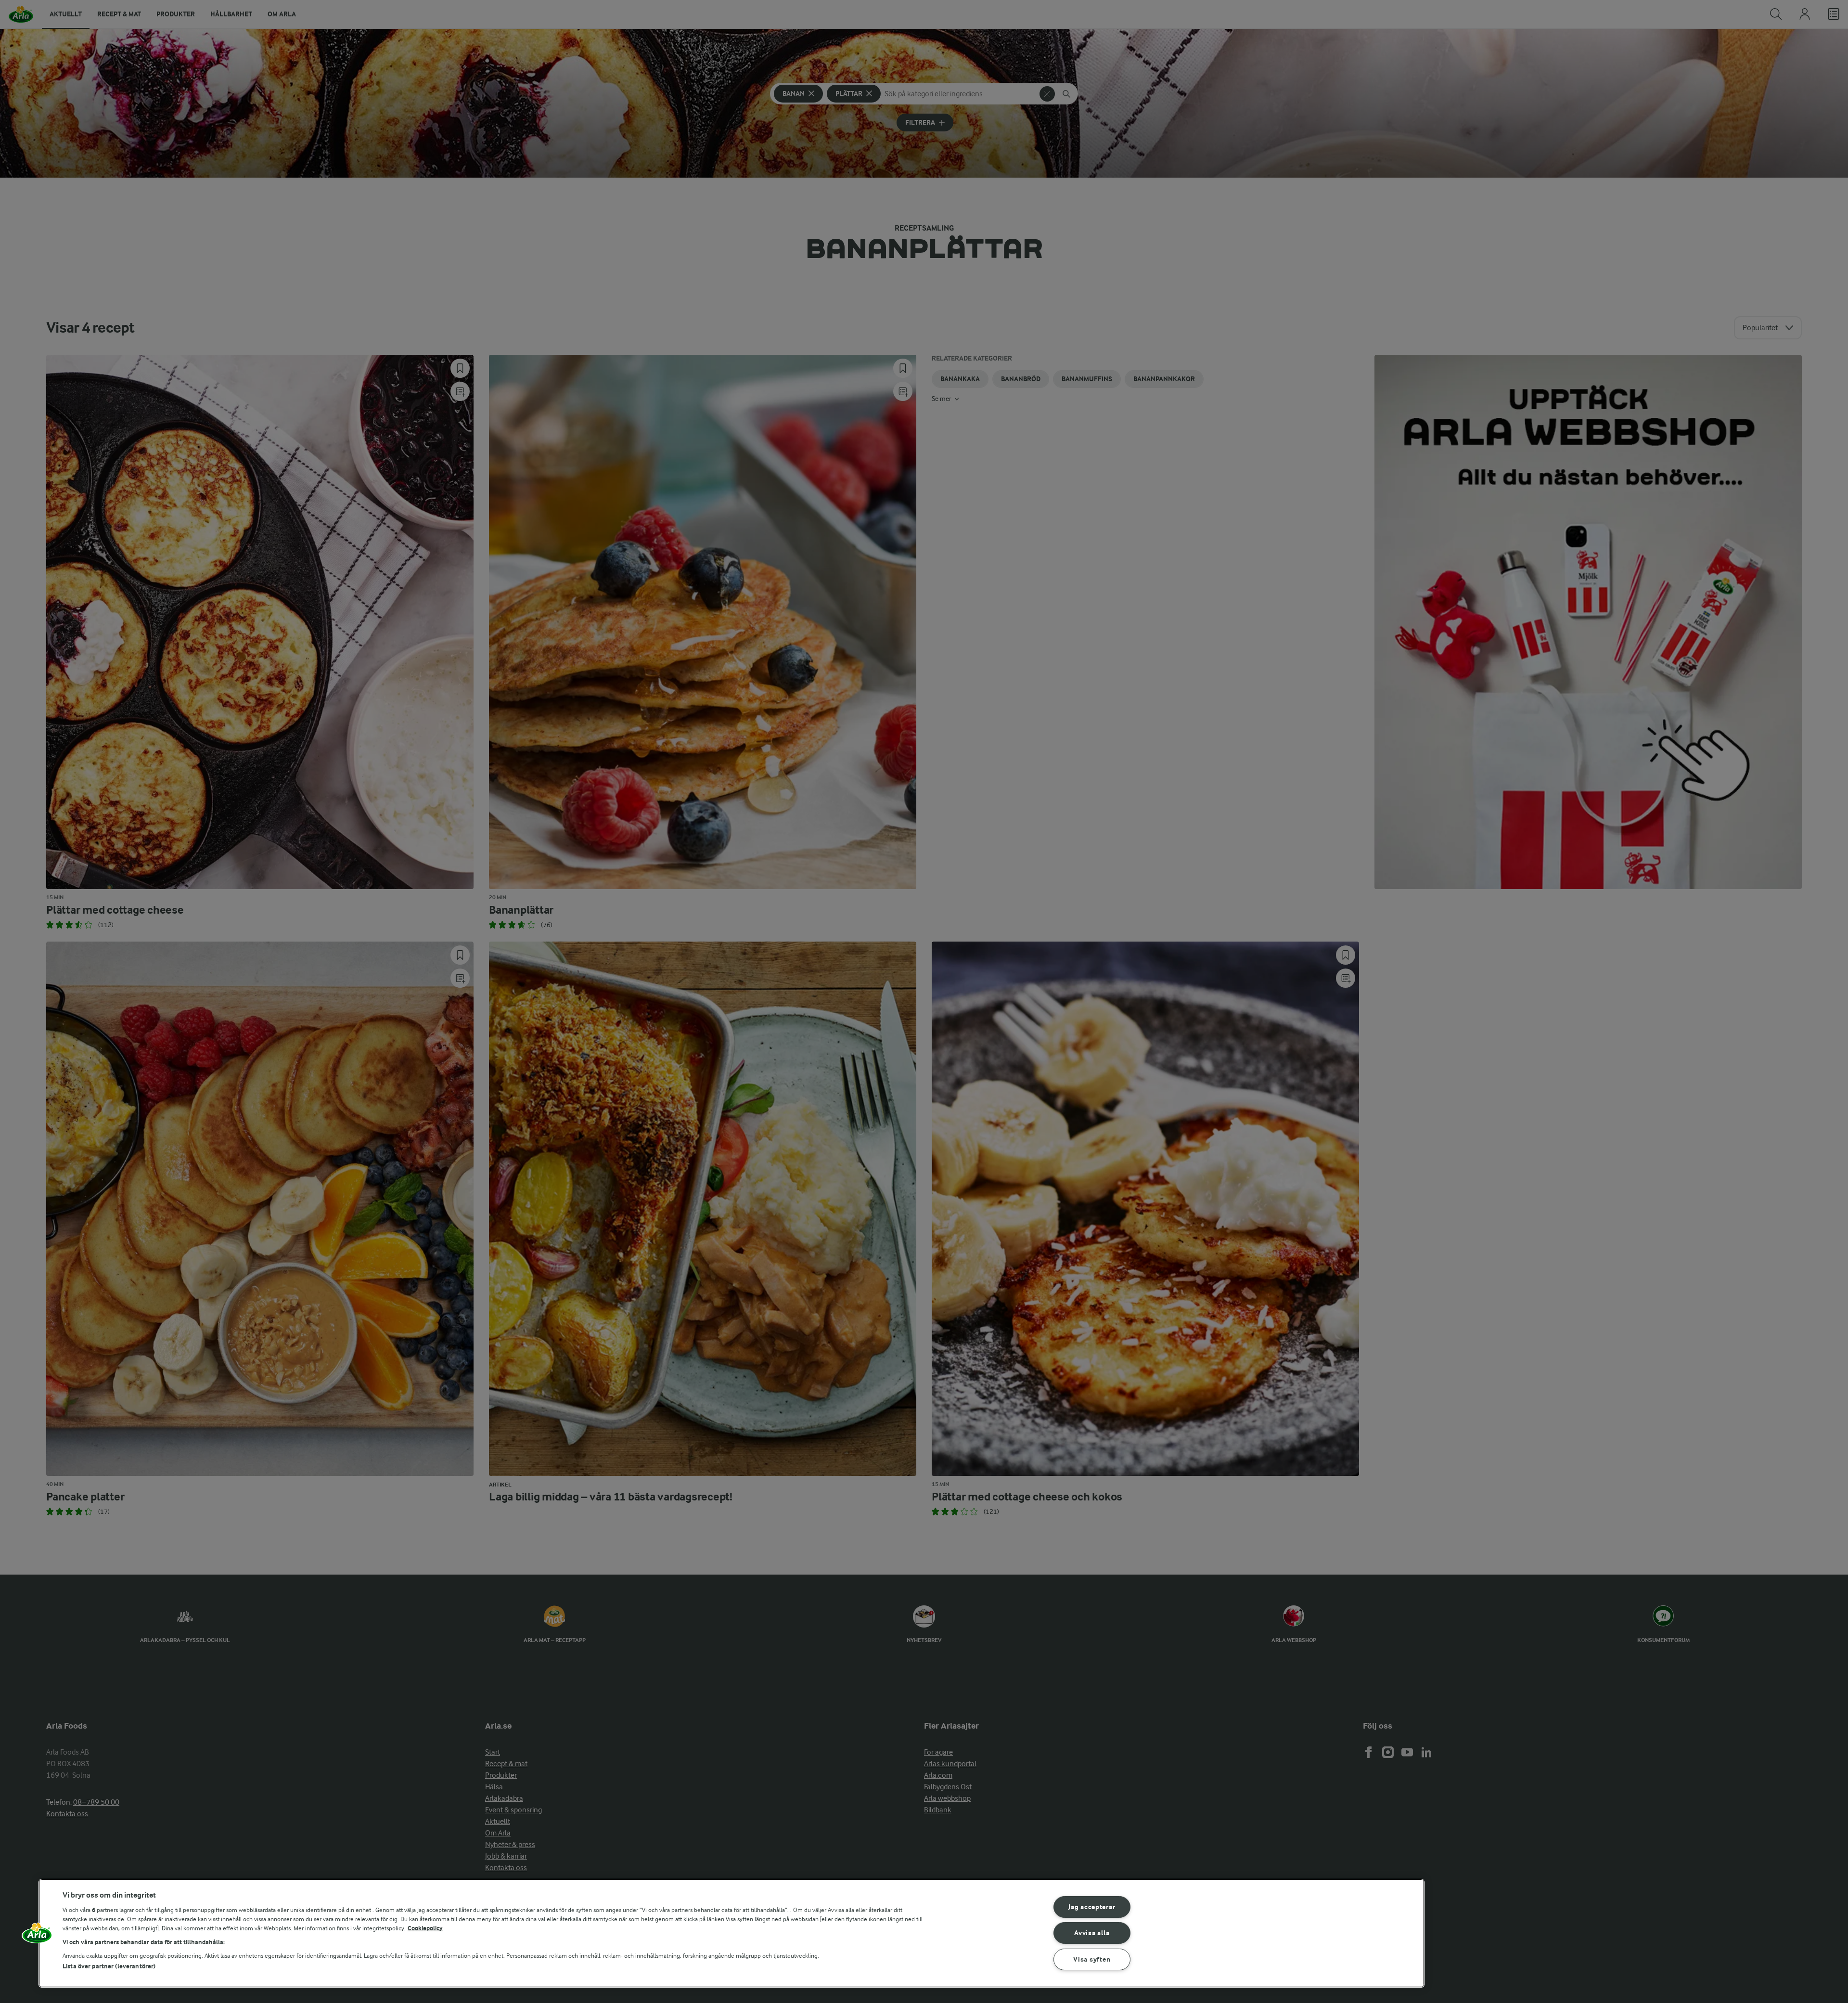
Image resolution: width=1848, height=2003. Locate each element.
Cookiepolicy (425, 1928)
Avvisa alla (1092, 1933)
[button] (37, 1937)
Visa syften (1092, 1959)
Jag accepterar (1092, 1907)
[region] (731, 1933)
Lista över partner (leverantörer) (109, 1966)
